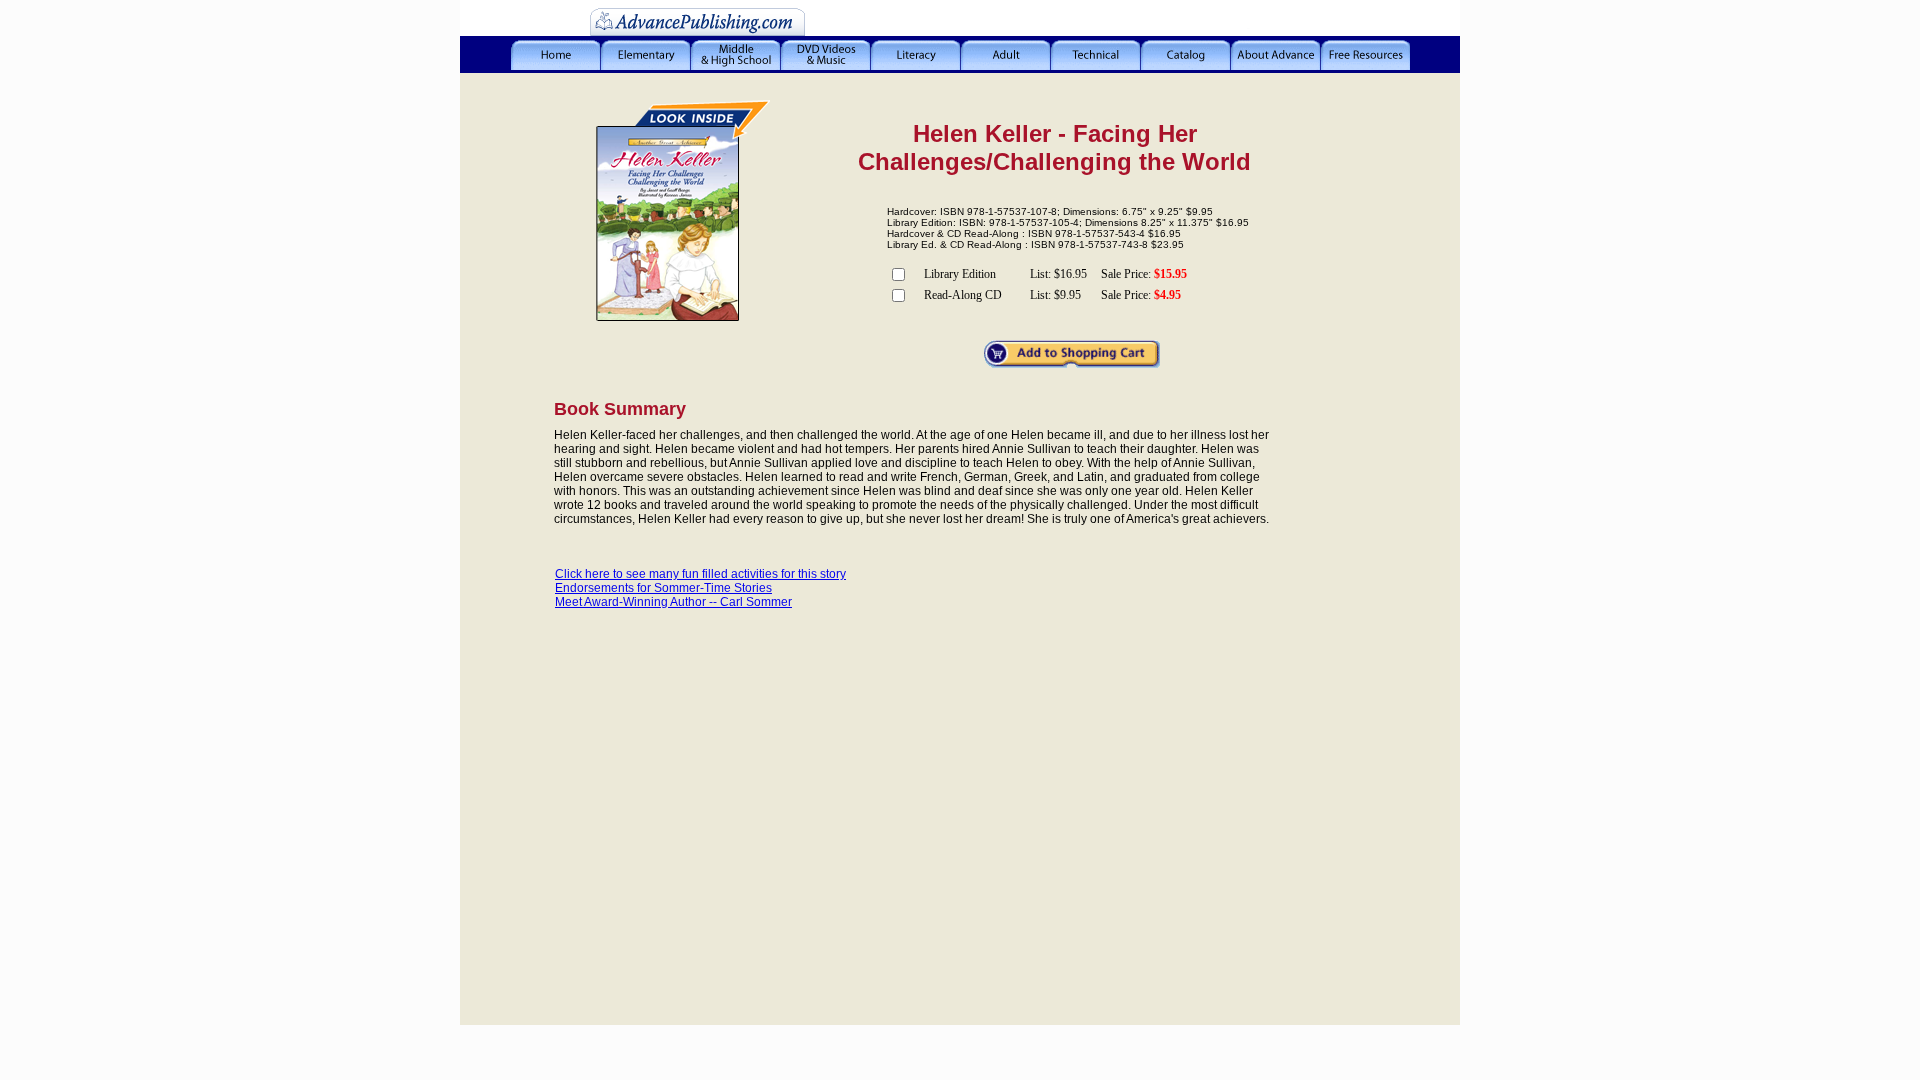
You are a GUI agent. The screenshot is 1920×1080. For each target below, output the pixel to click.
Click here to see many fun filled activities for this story (700, 574)
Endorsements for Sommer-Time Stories (663, 588)
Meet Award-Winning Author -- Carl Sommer (673, 602)
